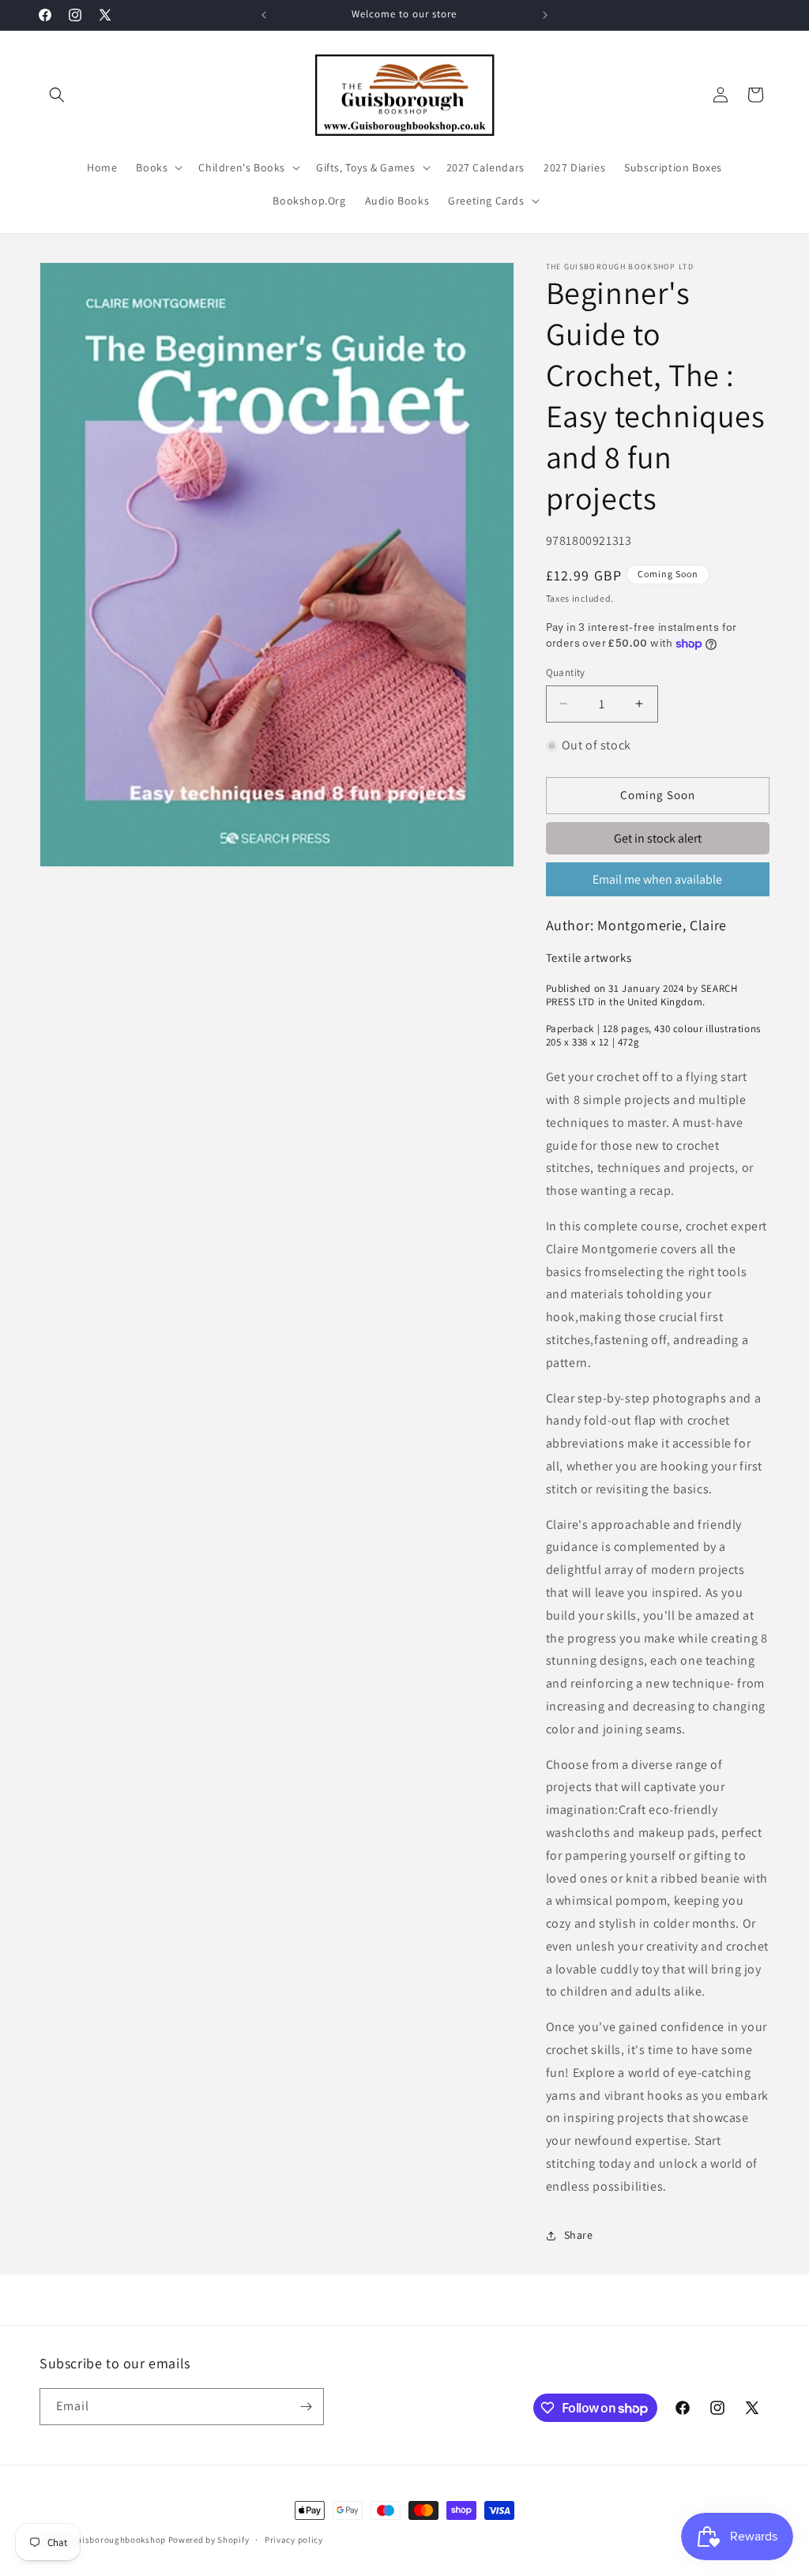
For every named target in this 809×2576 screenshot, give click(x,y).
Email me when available (657, 879)
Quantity (566, 672)
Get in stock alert (658, 838)
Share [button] (579, 2235)
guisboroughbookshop (119, 2540)
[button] (57, 95)
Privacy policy (294, 2540)
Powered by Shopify (209, 2540)
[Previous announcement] (264, 15)
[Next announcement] (545, 15)
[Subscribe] (306, 2407)
